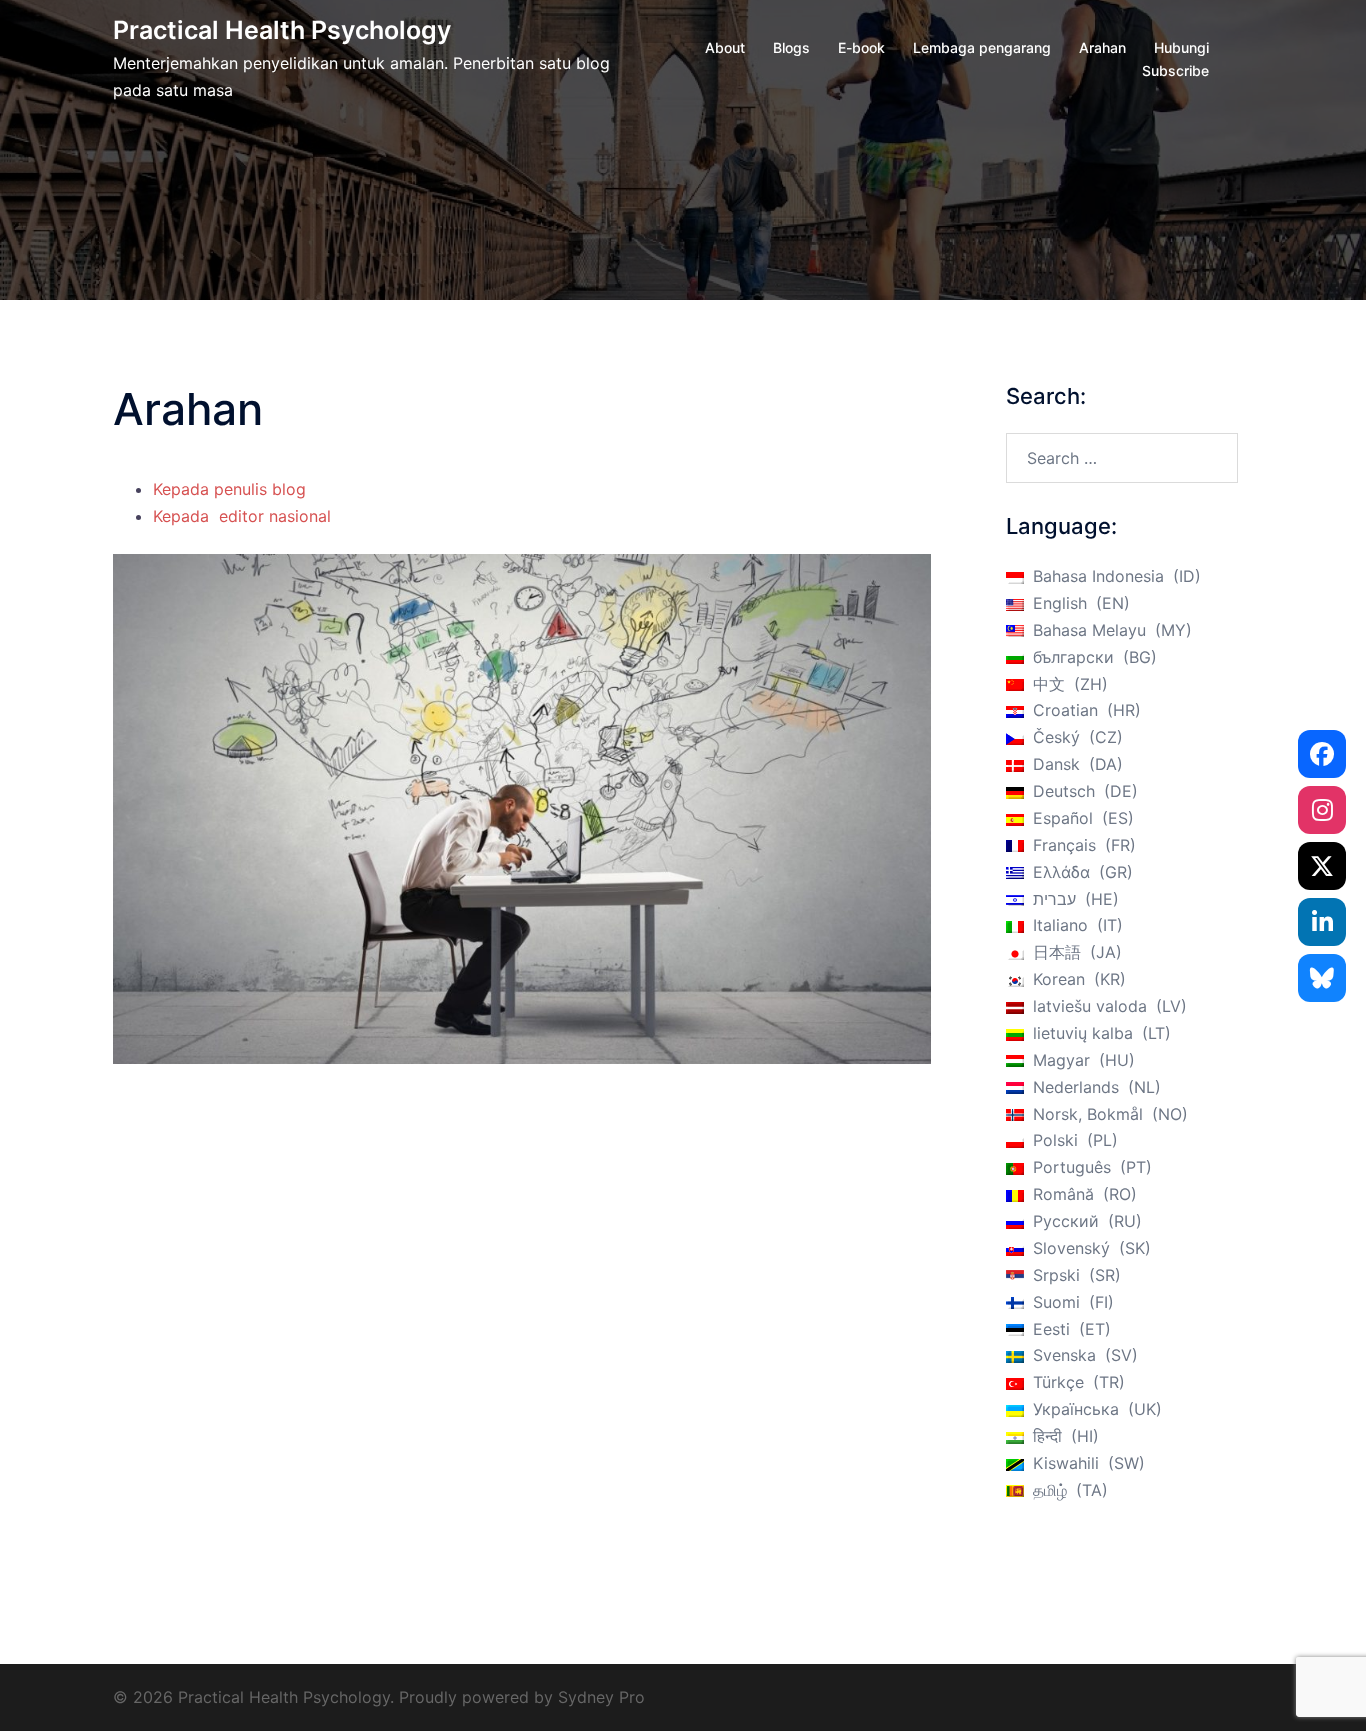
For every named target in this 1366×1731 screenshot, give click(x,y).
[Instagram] (1322, 810)
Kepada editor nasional (244, 516)
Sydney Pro (601, 1697)
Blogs (791, 47)
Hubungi (1181, 47)
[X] (1322, 866)
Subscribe (1175, 70)
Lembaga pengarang (982, 47)
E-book (861, 47)
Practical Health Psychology (282, 30)
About (725, 47)
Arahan (1102, 47)
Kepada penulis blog (229, 489)
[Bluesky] (1322, 978)
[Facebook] (1322, 754)
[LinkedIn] (1322, 922)
